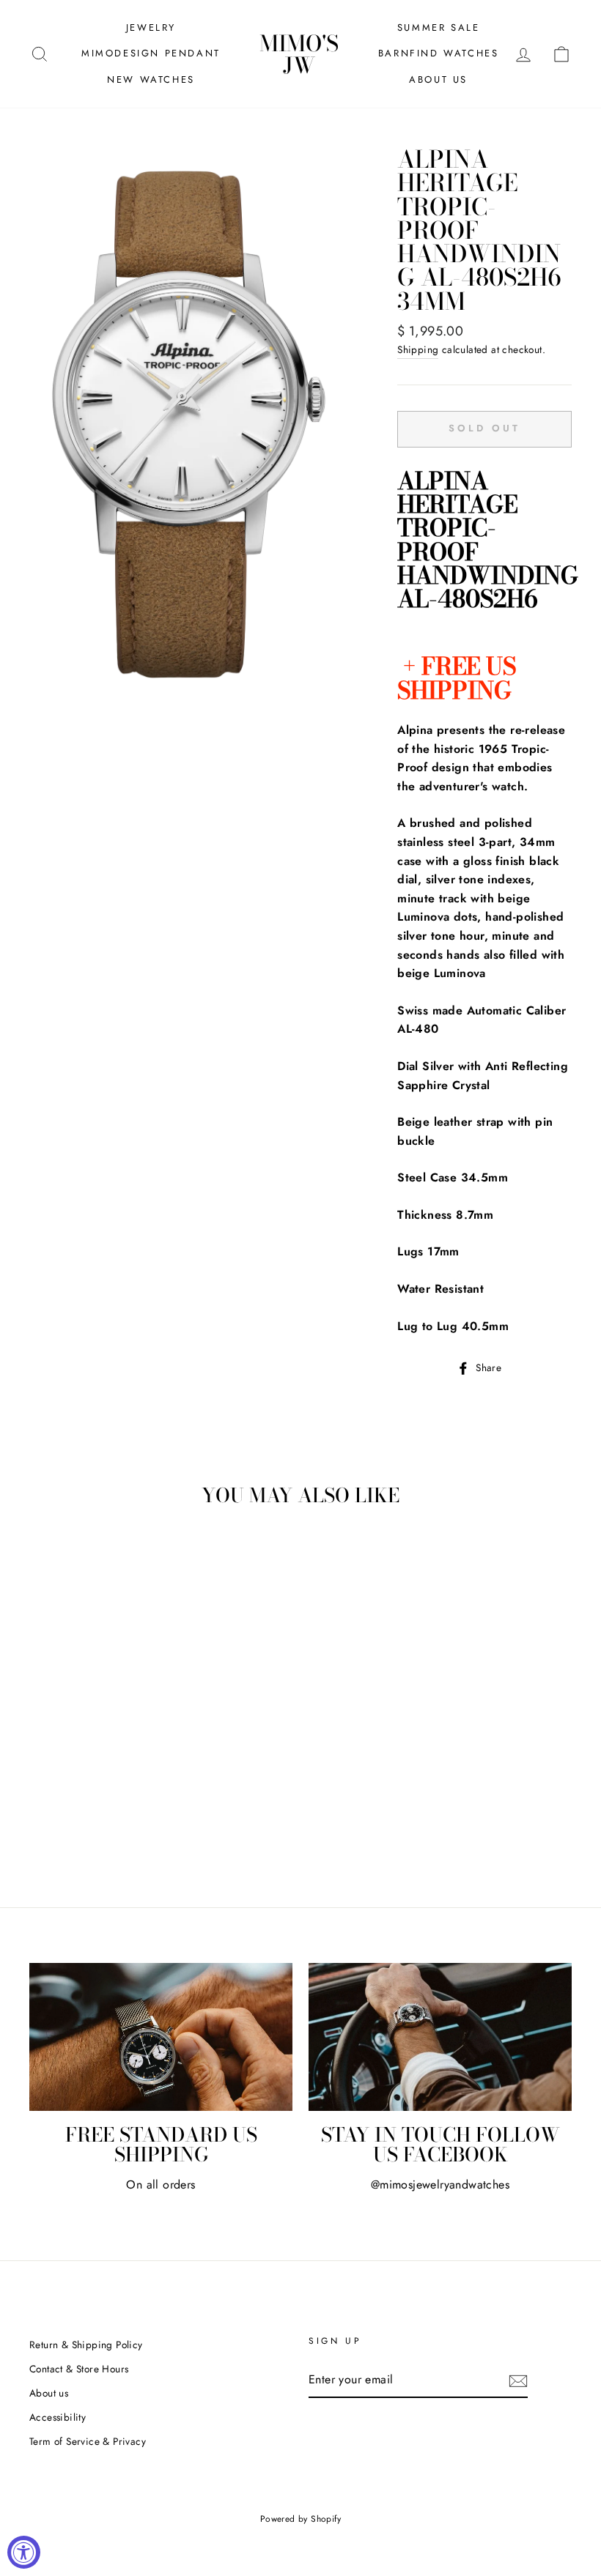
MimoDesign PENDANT (151, 53)
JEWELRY (151, 27)
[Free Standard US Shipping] (161, 2037)
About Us (438, 79)
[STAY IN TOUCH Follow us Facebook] (440, 2037)
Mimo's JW (299, 54)
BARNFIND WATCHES (439, 53)
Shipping (418, 349)
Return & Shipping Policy (86, 2345)
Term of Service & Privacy (88, 2441)
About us (49, 2393)
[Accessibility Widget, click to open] (24, 2552)
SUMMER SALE (439, 27)
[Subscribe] (518, 2380)
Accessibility (58, 2417)
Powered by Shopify (300, 2519)
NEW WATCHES (151, 79)
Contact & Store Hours (79, 2369)
